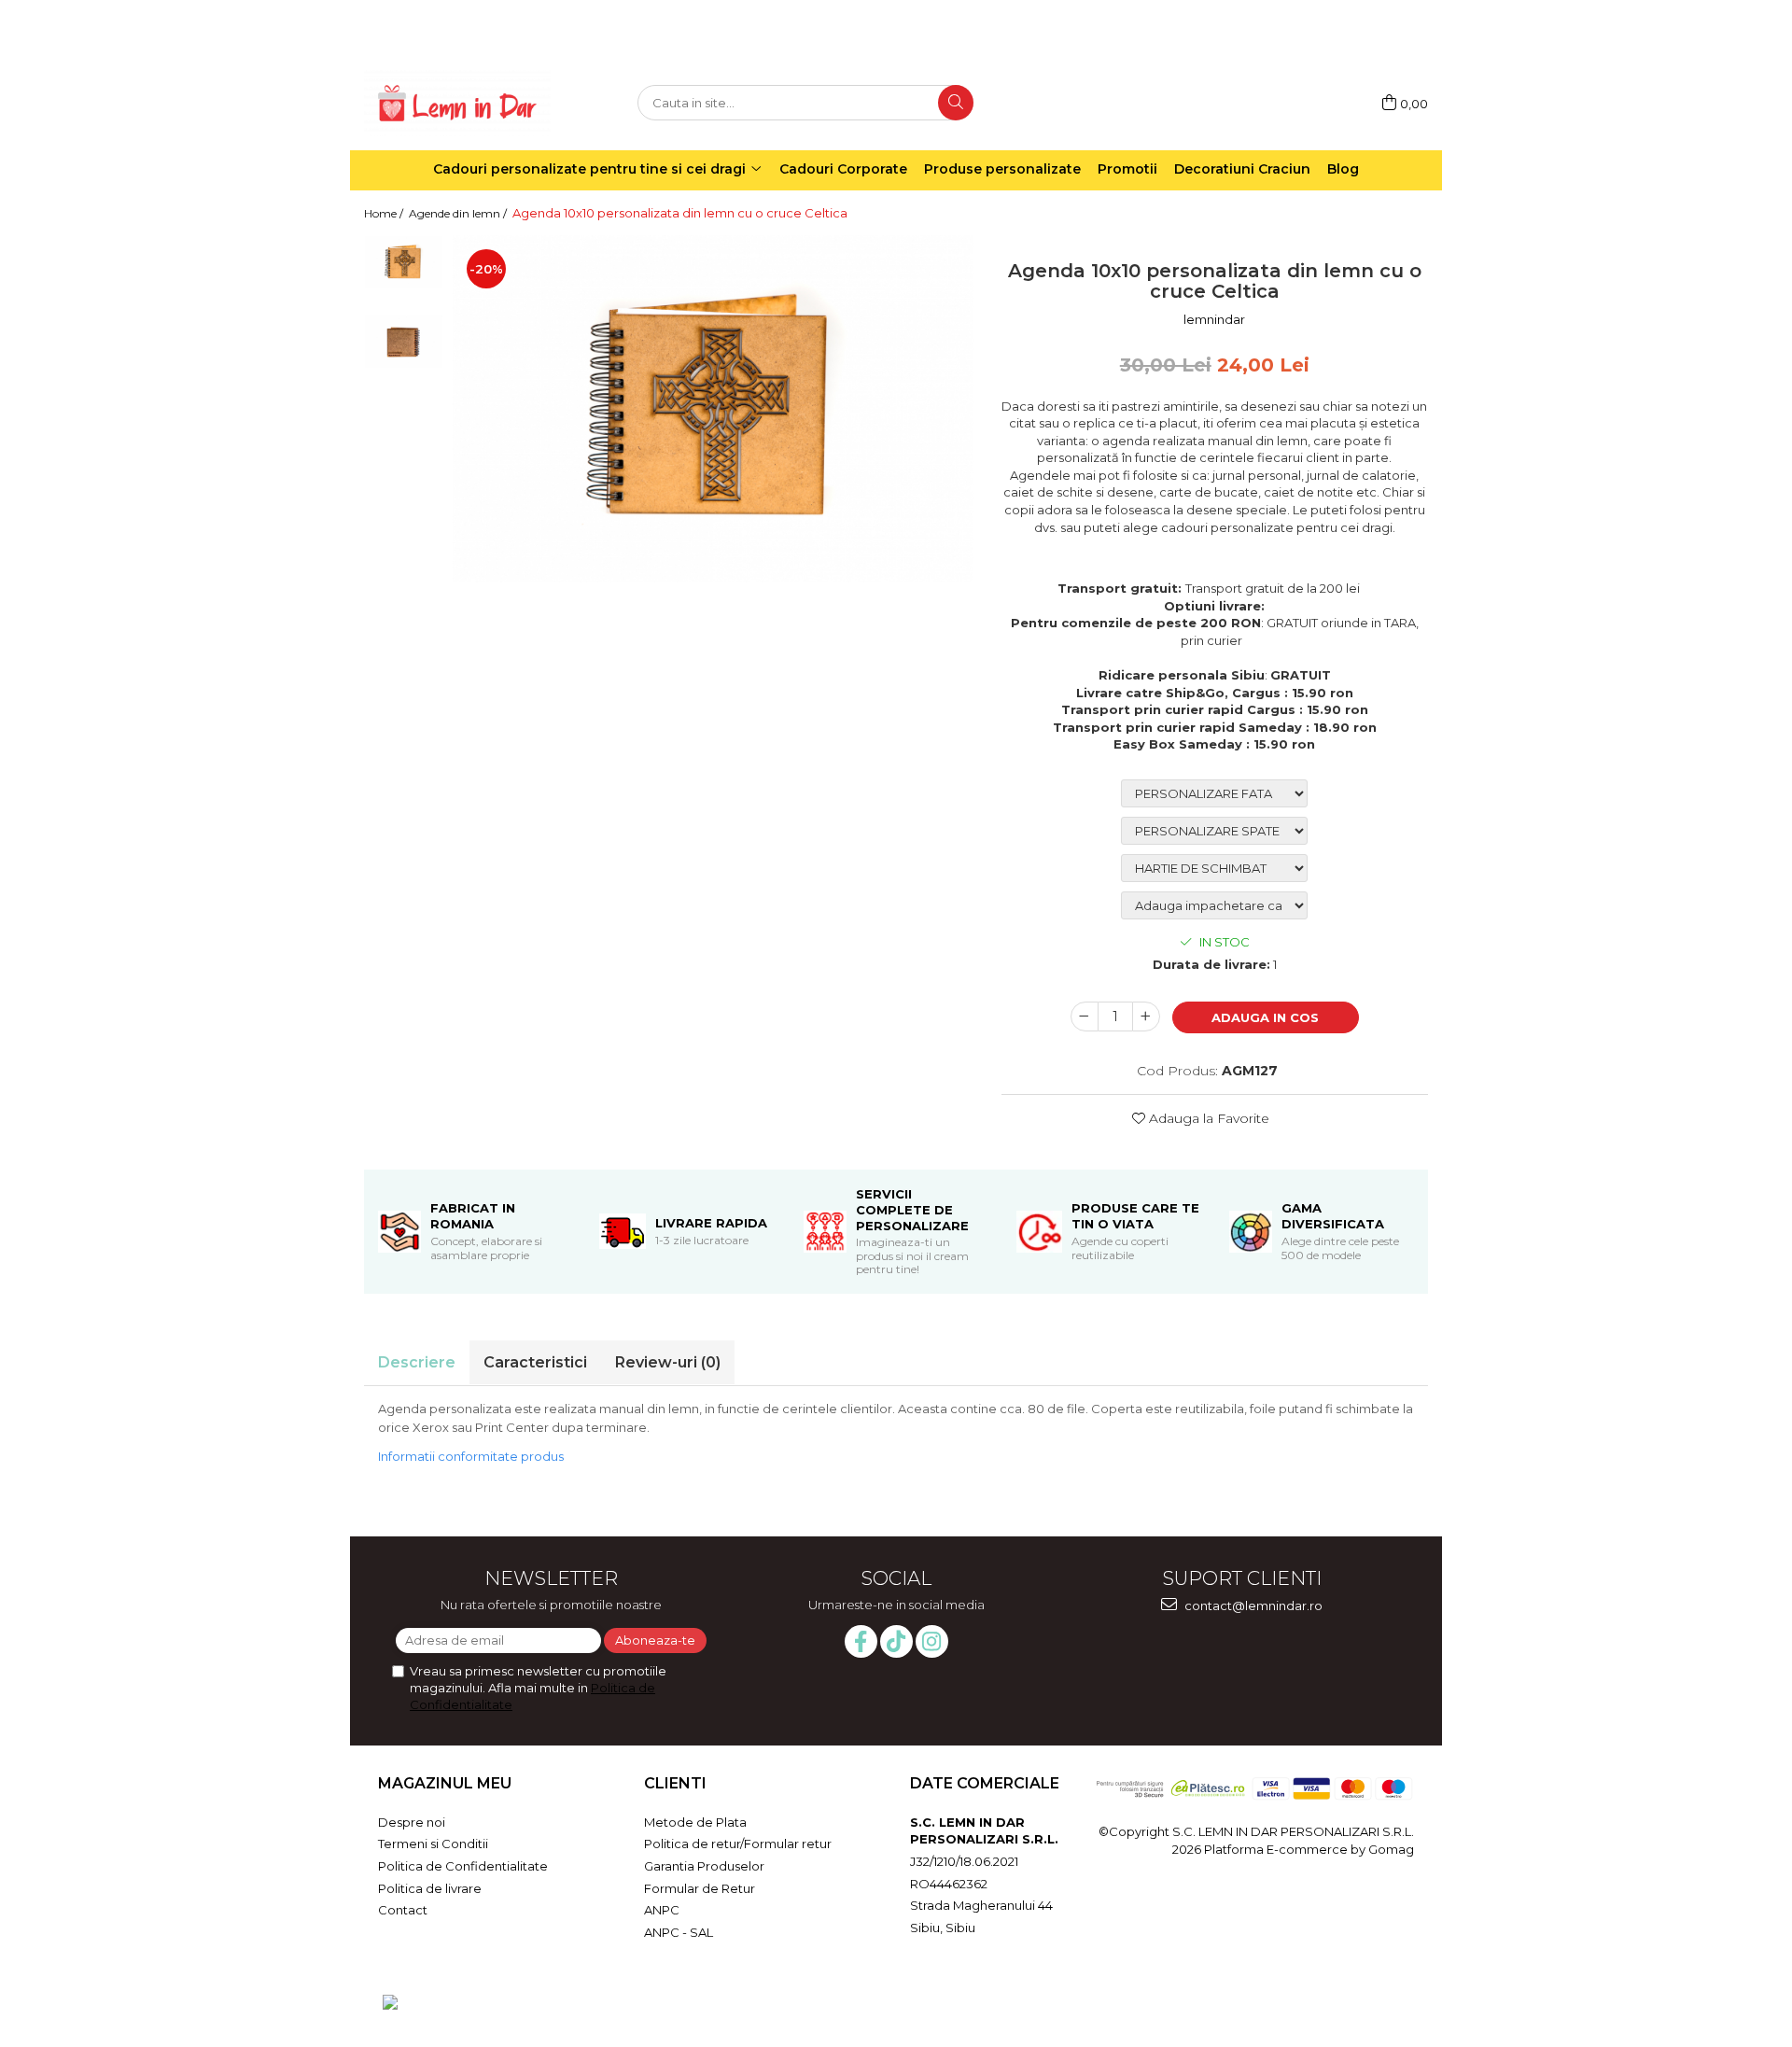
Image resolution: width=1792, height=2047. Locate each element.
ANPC (662, 1910)
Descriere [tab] (417, 1362)
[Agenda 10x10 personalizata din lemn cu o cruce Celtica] (713, 408)
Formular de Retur (700, 1888)
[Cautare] (956, 103)
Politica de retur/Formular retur (738, 1844)
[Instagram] (932, 1641)
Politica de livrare (430, 1888)
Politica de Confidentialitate (463, 1866)
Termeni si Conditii (433, 1844)
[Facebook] (861, 1641)
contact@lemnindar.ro (1252, 1605)
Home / (385, 213)
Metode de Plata (695, 1822)
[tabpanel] (713, 408)
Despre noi (412, 1822)
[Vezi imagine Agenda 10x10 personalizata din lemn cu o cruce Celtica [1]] (404, 341)
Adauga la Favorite (1207, 1118)
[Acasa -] (457, 103)
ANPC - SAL (679, 1932)
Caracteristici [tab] (535, 1362)
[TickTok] (896, 1641)
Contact (403, 1910)
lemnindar (1214, 319)
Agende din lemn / (459, 213)
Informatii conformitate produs (471, 1456)
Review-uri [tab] (668, 1362)
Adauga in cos (1265, 1017)
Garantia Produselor (704, 1866)
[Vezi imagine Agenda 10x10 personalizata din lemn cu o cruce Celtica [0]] (404, 262)
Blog (1343, 169)
